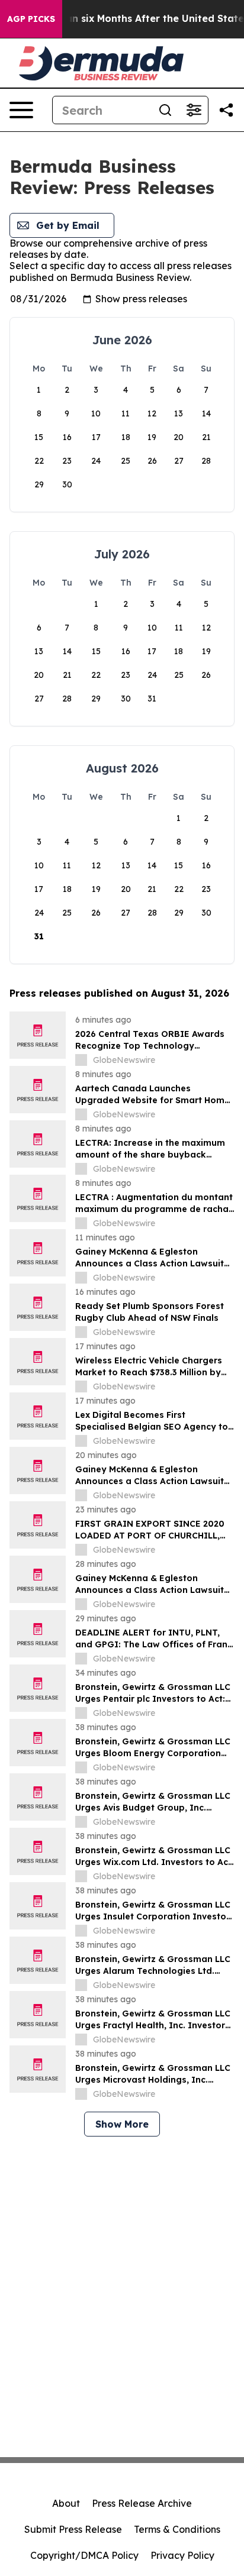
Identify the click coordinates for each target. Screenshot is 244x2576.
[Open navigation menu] (21, 110)
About (66, 2503)
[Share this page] (226, 110)
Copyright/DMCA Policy (84, 2555)
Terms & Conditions (177, 2529)
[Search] (165, 110)
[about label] (81, 1060)
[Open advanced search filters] (194, 110)
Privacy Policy (182, 2555)
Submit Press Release (73, 2529)
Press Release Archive (142, 2503)
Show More (122, 2124)
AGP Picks (31, 19)
